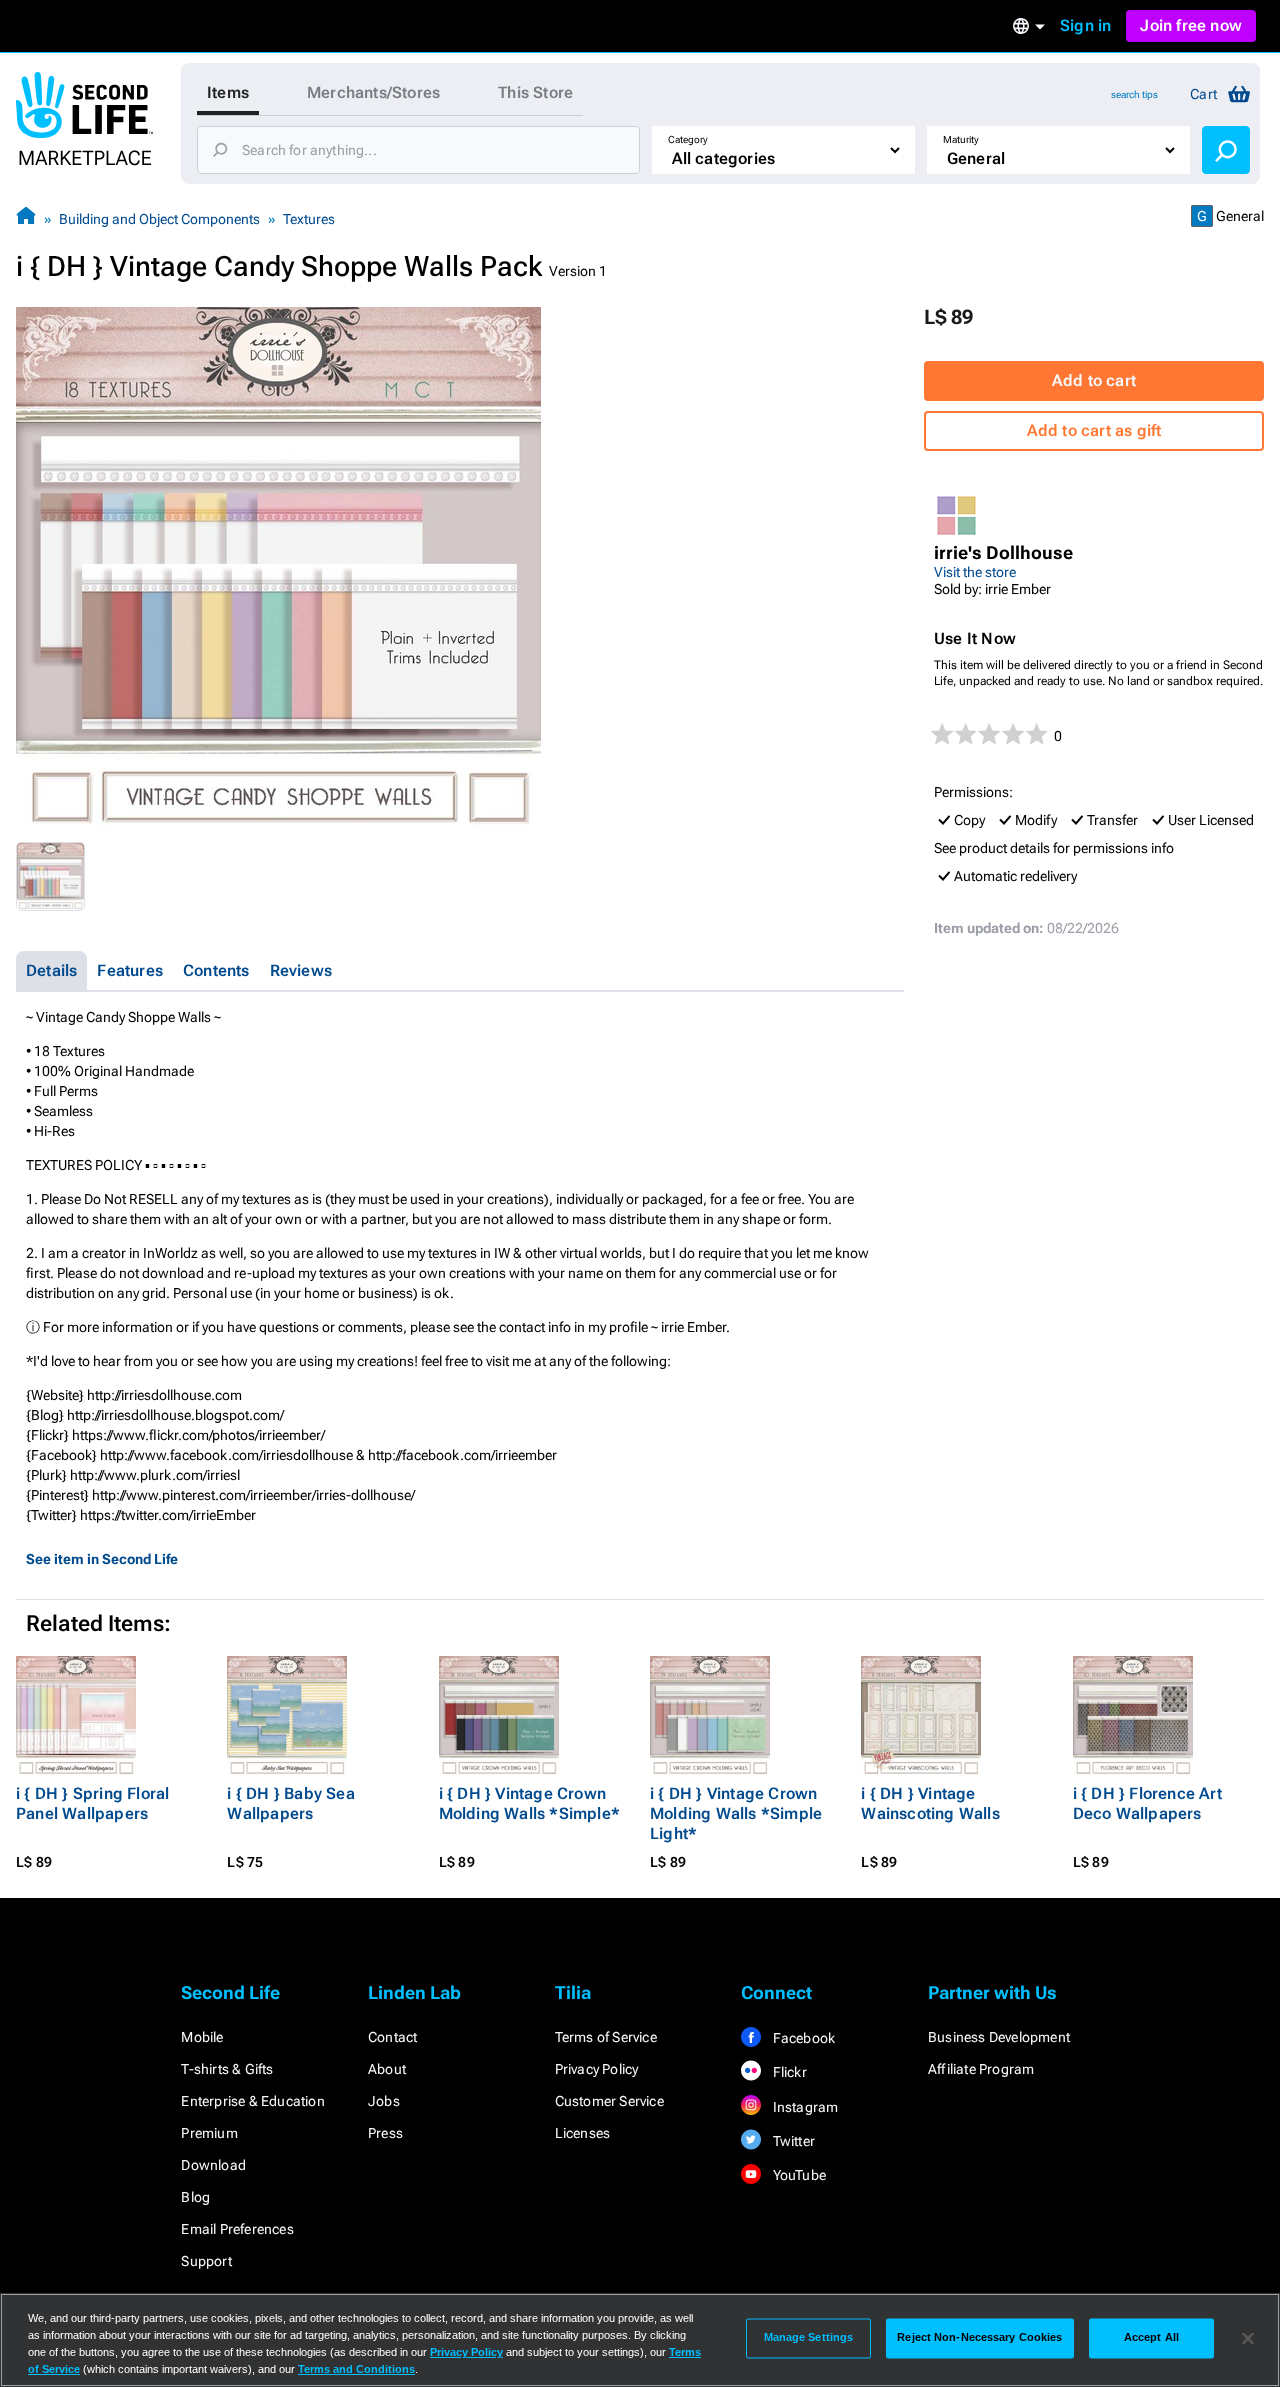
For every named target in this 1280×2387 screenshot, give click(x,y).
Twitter (792, 2141)
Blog (195, 2197)
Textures (309, 219)
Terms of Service (606, 2037)
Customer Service (609, 2101)
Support (206, 2261)
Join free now (1191, 25)
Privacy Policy (597, 2069)
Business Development (999, 2037)
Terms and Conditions (356, 2369)
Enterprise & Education (252, 2101)
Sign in (1085, 25)
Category (688, 139)
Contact (392, 2037)
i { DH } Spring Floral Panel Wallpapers (92, 1803)
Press (385, 2133)
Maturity (961, 139)
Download (213, 2165)
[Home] (26, 218)
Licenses (583, 2133)
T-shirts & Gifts (227, 2069)
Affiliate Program (981, 2069)
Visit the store (975, 572)
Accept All (1151, 2338)
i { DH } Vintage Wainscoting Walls (930, 1803)
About (387, 2069)
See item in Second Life (102, 1559)
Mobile (202, 2037)
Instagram (803, 2107)
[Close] (1248, 2338)
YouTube (797, 2175)
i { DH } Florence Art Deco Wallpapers (1147, 1803)
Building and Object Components (159, 219)
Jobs (384, 2101)
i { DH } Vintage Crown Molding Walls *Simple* (529, 1803)
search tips (1134, 94)
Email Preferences (237, 2229)
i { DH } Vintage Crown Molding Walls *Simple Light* (736, 1813)
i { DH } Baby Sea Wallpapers (290, 1803)
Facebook (802, 2038)
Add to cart (1094, 380)
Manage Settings (809, 2338)
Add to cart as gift (1094, 430)
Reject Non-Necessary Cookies (979, 2338)
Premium (209, 2133)
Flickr (787, 2072)
